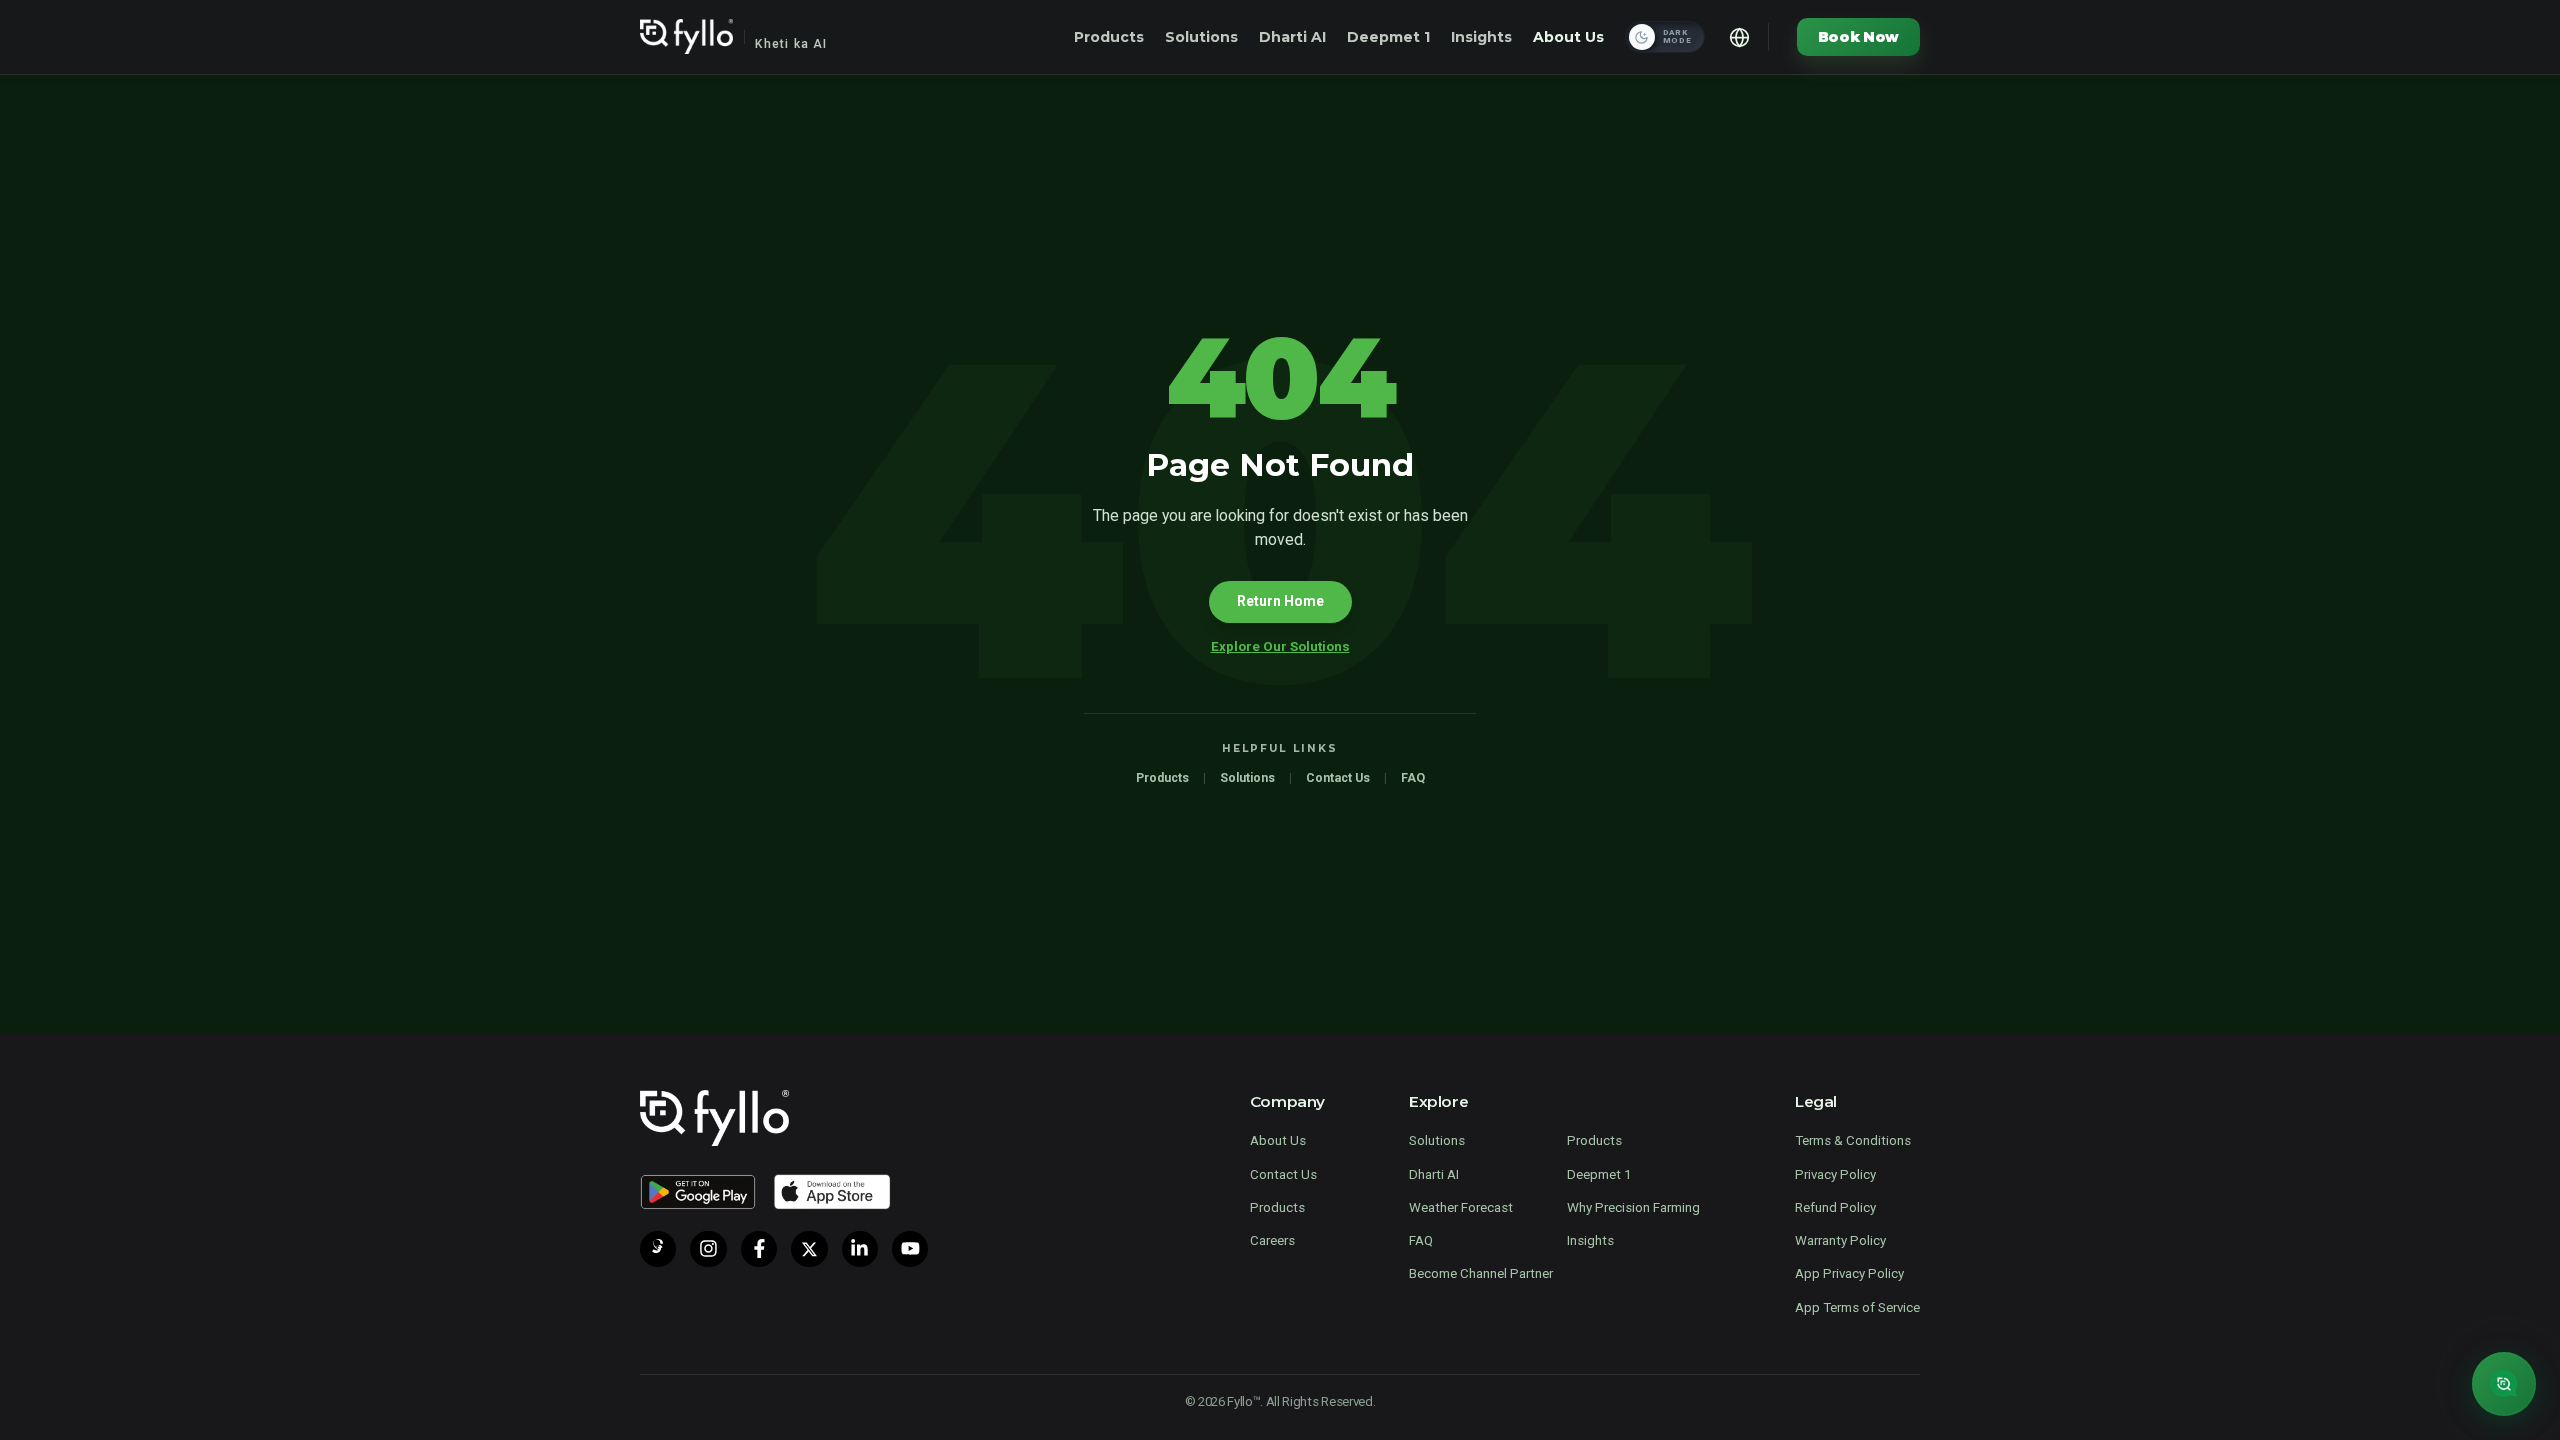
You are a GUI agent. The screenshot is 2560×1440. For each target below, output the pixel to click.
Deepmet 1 (1388, 37)
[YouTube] (910, 1249)
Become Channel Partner (1481, 1273)
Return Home (1280, 601)
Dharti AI (1292, 37)
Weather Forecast (1461, 1207)
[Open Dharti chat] (2504, 1384)
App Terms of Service (1857, 1307)
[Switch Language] (1740, 37)
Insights (1481, 37)
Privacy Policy (1835, 1174)
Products (1109, 37)
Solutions (1201, 37)
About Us (1568, 37)
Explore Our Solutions (1280, 646)
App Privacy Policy (1849, 1273)
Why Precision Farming (1633, 1207)
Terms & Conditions (1853, 1140)
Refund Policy (1835, 1207)
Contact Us (1338, 778)
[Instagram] (708, 1249)
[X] (809, 1249)
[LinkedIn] (860, 1249)
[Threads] (658, 1249)
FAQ (1413, 778)
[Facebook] (759, 1249)
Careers (1272, 1240)
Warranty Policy (1840, 1240)
